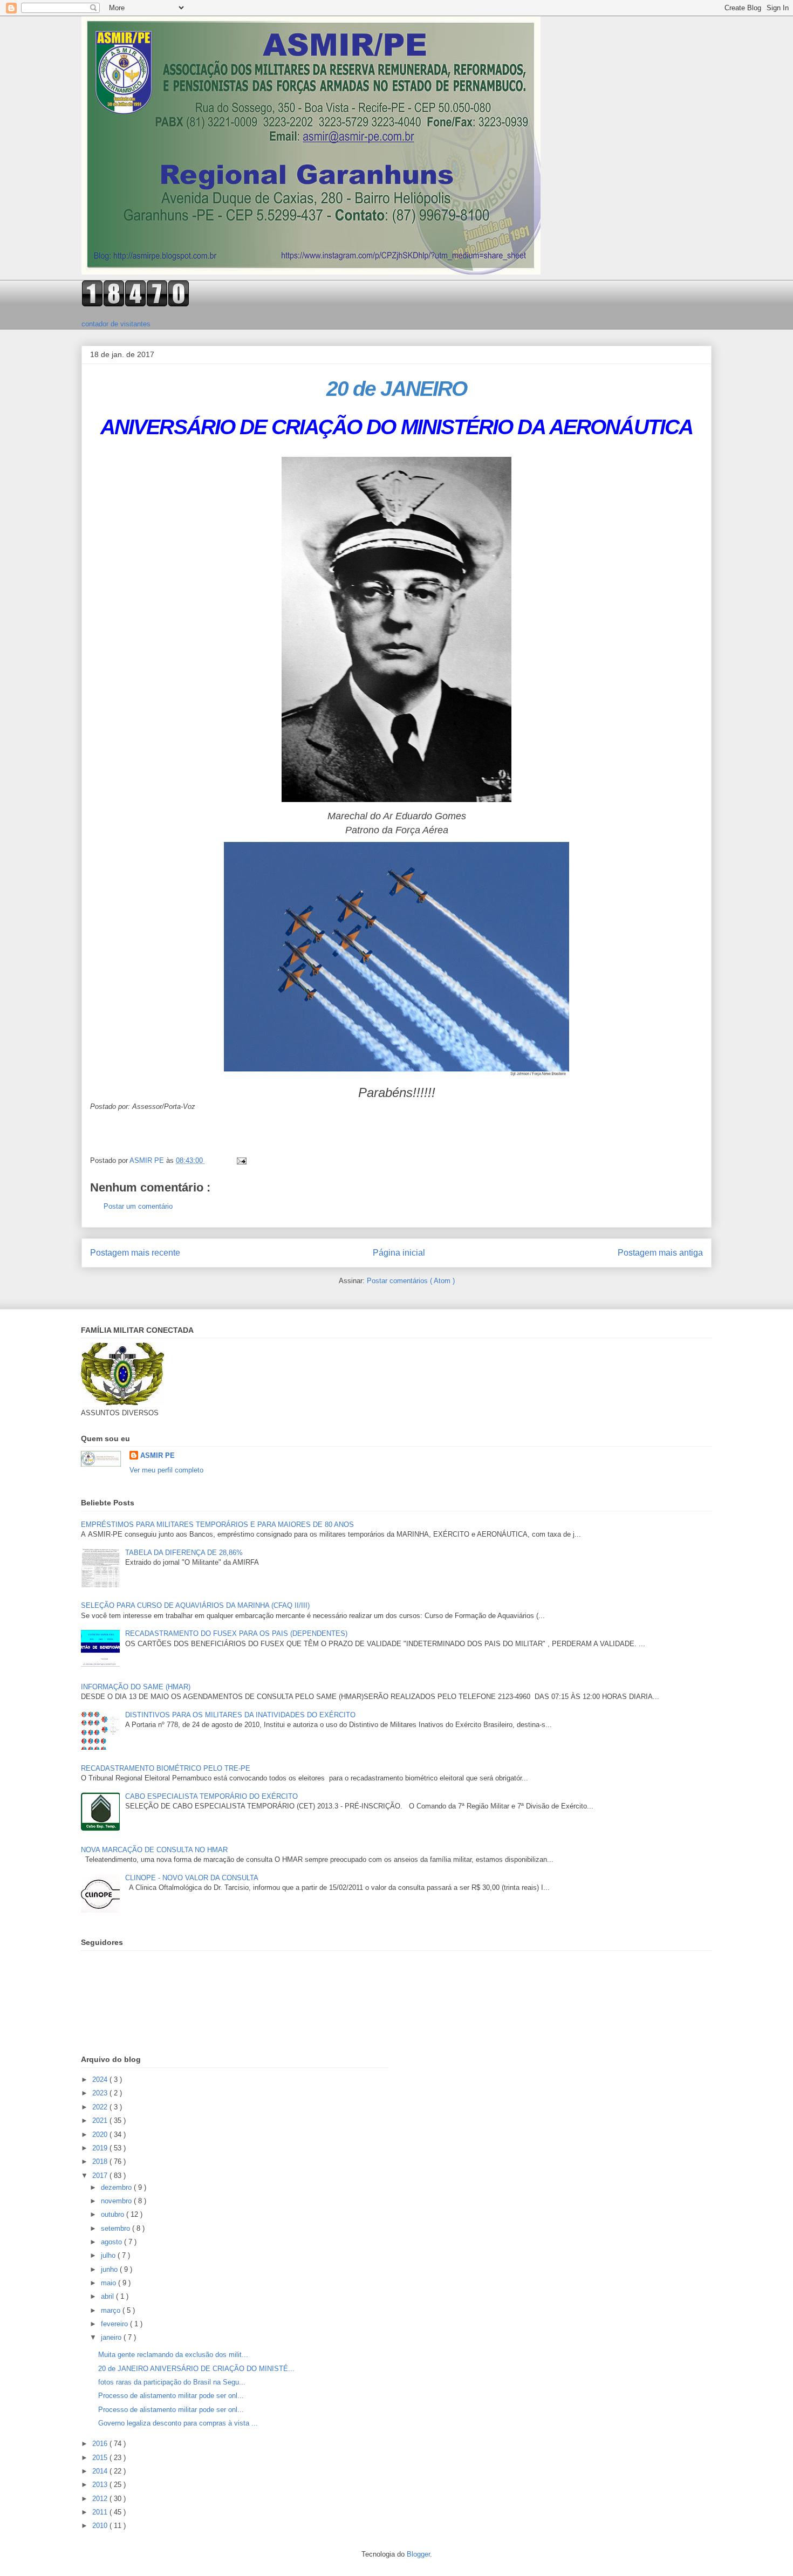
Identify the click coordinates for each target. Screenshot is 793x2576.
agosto (112, 2242)
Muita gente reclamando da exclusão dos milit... (173, 2355)
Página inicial (399, 1253)
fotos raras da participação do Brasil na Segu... (172, 2382)
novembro (117, 2201)
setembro (117, 2228)
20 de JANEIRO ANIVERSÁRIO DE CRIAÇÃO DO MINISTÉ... (196, 2369)
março (112, 2310)
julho (109, 2255)
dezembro (117, 2187)
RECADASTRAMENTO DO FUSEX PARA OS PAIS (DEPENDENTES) (236, 1633)
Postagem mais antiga (660, 1253)
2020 (101, 2135)
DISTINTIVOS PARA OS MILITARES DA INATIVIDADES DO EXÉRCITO (240, 1715)
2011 (101, 2512)
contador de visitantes (116, 324)
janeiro (112, 2337)
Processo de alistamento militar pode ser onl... (171, 2396)
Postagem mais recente (135, 1253)
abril (108, 2296)
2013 (101, 2485)
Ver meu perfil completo (166, 1470)
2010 (101, 2526)
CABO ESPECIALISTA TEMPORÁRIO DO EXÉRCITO (211, 1796)
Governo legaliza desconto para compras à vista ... (178, 2423)
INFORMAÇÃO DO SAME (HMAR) (136, 1687)
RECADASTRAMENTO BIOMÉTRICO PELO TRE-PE (166, 1768)
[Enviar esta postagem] (241, 1160)
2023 (101, 2093)
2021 (101, 2121)
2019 (101, 2148)
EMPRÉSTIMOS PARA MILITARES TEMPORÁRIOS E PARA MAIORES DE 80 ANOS (217, 1525)
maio (110, 2283)
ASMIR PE (158, 1455)
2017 (101, 2176)
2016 (101, 2444)
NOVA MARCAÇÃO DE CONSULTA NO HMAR (154, 1850)
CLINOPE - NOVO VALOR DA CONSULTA (192, 1878)
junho (110, 2269)
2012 (101, 2499)
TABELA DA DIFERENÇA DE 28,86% (184, 1553)
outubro (114, 2214)
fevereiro (115, 2324)
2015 (101, 2458)
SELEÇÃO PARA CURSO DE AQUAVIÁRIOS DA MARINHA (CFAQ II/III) (195, 1605)
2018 (101, 2161)
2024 (101, 2080)
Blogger (418, 2554)
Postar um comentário (138, 1206)
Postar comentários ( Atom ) (411, 1281)
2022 (101, 2107)
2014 (101, 2471)
